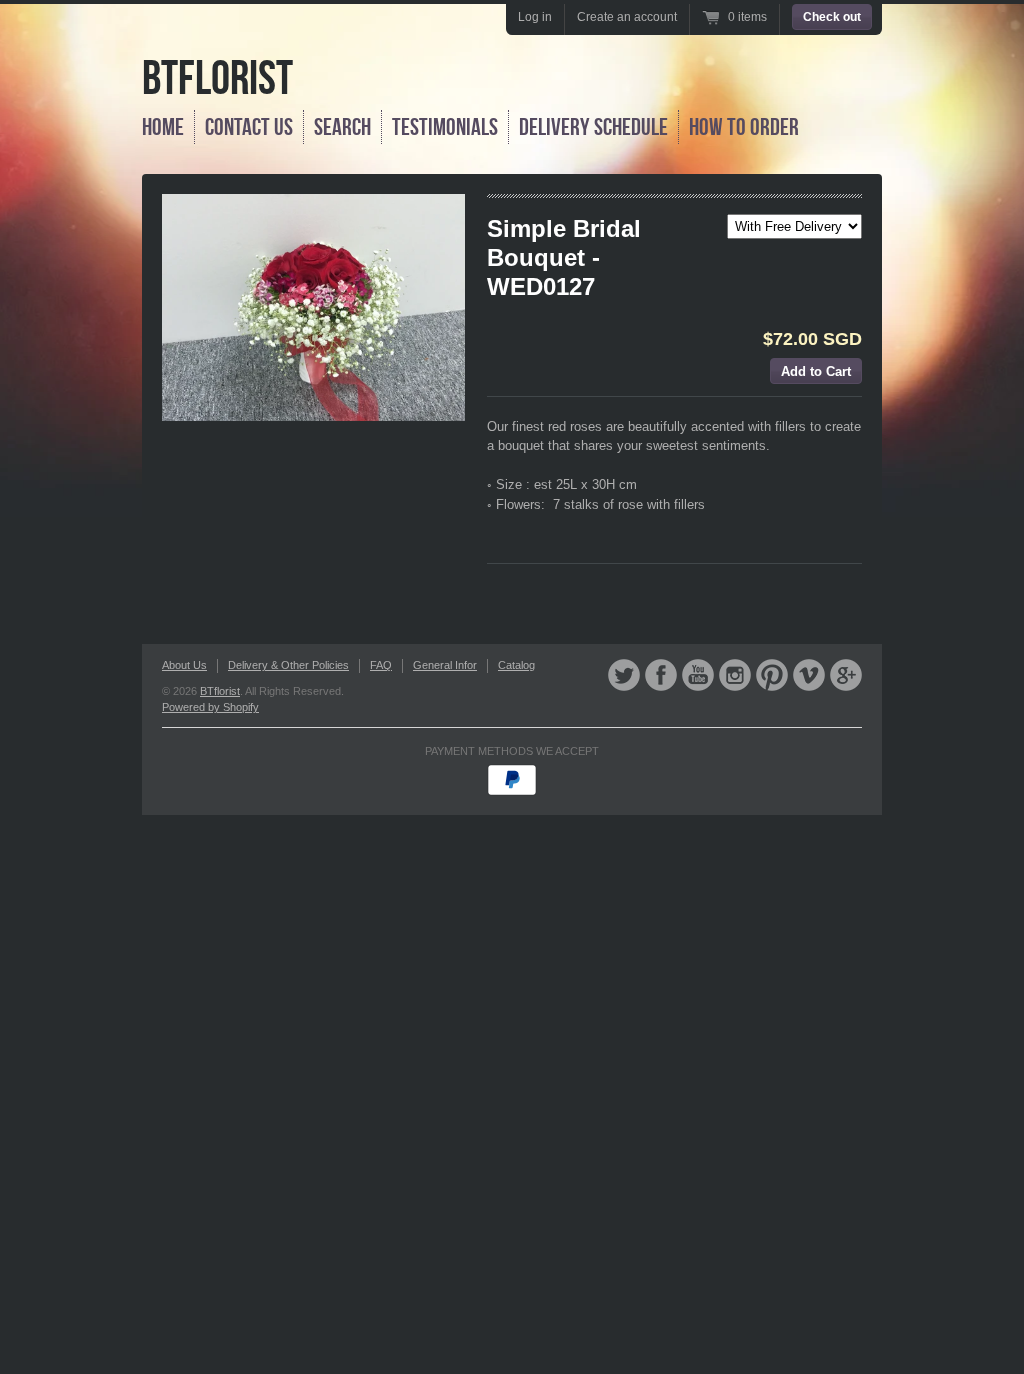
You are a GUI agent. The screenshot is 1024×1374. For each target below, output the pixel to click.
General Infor (445, 665)
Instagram (735, 675)
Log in (535, 17)
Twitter (624, 675)
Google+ (846, 675)
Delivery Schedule (593, 127)
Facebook (661, 675)
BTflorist (217, 77)
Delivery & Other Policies (288, 665)
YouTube (698, 675)
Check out (832, 17)
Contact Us (249, 127)
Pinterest (772, 675)
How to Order (744, 127)
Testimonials (445, 127)
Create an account (627, 17)
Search (342, 127)
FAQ (381, 665)
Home (163, 127)
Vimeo (809, 675)
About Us (184, 665)
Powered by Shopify (210, 707)
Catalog (516, 665)
